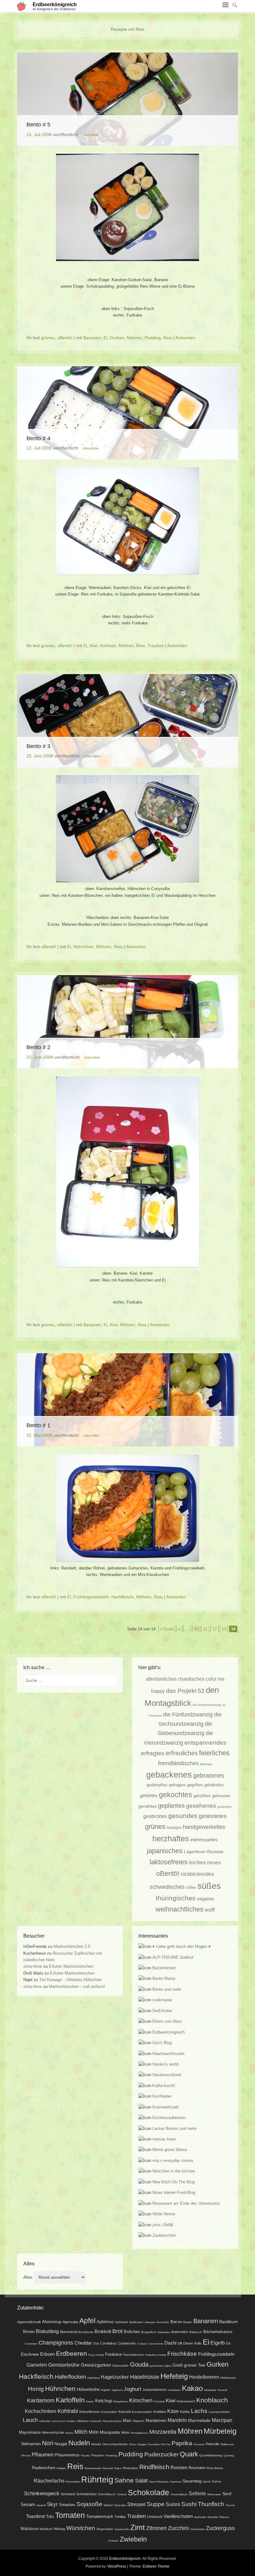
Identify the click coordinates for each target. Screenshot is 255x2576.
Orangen (142, 2444)
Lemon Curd (58, 2421)
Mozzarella (163, 2432)
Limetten (70, 2421)
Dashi (170, 2343)
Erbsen (47, 2354)
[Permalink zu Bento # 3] (127, 721)
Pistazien (98, 2455)
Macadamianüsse (112, 2421)
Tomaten (70, 2515)
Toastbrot (35, 2516)
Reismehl (108, 2468)
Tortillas (120, 2517)
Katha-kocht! (164, 2086)
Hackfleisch (123, 1597)
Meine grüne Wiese (170, 2150)
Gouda (139, 2364)
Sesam (28, 2505)
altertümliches (161, 1679)
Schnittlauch (107, 2494)
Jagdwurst (117, 2390)
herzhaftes (171, 1839)
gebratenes (209, 1775)
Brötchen (132, 2332)
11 (205, 1629)
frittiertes (206, 1764)
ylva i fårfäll (163, 2225)
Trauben (156, 646)
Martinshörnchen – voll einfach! (77, 1987)
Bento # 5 (38, 125)
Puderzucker (161, 2454)
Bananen (92, 338)
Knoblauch (212, 2400)
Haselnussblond (167, 2075)
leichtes (197, 1862)
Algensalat (70, 2322)
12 (215, 1629)
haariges (174, 1827)
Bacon (176, 2322)
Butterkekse (164, 2332)
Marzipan (222, 2420)
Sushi (189, 2504)
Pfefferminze (227, 2444)
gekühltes (202, 1796)
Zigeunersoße (122, 2529)
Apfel (87, 2321)
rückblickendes (197, 1874)
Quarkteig (229, 2456)
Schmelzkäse (86, 2494)
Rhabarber (130, 2468)
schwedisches (167, 1887)
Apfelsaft (121, 2322)
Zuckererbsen (197, 2529)
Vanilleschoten (178, 2516)
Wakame (224, 2517)
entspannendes (205, 1743)
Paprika (182, 2443)
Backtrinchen (164, 1968)
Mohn (125, 2432)
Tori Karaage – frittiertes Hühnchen (70, 1980)
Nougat (61, 2444)
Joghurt (132, 2389)
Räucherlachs (49, 2481)
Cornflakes (108, 2343)
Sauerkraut (176, 2482)
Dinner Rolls (192, 2343)
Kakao (192, 2388)
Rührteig (97, 2480)
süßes (209, 1886)
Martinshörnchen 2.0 (72, 1946)
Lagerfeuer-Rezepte (204, 1852)
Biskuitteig (47, 2331)
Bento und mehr (167, 1989)
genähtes (148, 1806)
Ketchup (104, 2401)
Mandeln (177, 2420)
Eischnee (30, 2354)
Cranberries (127, 2343)
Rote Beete (215, 2468)
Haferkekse (93, 2378)
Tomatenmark (100, 2516)
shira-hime (91, 135)
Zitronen (156, 2528)
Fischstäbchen (134, 2355)
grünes (48, 338)
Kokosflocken (90, 2412)
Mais (127, 2421)
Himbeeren (228, 2378)
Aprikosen (136, 2322)
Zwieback (113, 2541)
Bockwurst (86, 2332)
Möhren (134, 338)
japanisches (165, 1851)
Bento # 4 (38, 438)
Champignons (56, 2343)
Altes (28, 2277)
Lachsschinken (219, 2412)
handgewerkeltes (204, 1827)
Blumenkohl (69, 2332)
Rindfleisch (154, 2467)
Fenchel (100, 2355)
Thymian (230, 2505)
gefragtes (177, 1785)
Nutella (96, 2444)
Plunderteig (111, 2456)
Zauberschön (164, 2235)
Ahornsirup (52, 2322)
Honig (36, 2389)
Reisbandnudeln (93, 2468)
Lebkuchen (45, 2421)
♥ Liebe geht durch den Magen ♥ (182, 1946)
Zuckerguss (220, 2528)
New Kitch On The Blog (174, 2182)
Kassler (90, 2402)
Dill (180, 2343)
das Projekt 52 (185, 1691)
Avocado (163, 2322)
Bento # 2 (38, 1047)
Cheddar (83, 2343)
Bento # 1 (38, 1425)
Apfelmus (105, 2322)
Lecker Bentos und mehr (174, 2128)
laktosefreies (169, 1862)
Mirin (94, 2432)
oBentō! (65, 338)
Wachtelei (213, 2517)
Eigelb (218, 2343)
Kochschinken (41, 2411)
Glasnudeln (121, 2366)
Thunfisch (211, 2504)
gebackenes (169, 1775)
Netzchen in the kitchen (174, 2171)
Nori (48, 2443)
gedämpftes (157, 1785)
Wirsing (59, 2529)
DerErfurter (162, 2011)
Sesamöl (41, 2505)
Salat (141, 2481)
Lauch (30, 2420)
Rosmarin (197, 2468)
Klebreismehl (186, 2401)
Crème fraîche (156, 2344)
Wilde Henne (164, 2214)
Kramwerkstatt (165, 2107)
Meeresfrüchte (53, 2432)
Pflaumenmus (67, 2455)
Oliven (132, 2444)
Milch (81, 2432)
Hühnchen (83, 947)
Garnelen (37, 2365)
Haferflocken (70, 2377)
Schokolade (148, 2493)
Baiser (188, 2322)
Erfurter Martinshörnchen (71, 1966)
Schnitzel (122, 2494)
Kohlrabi (108, 646)
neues (214, 1862)
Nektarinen (31, 2444)
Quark (189, 2454)
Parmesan (199, 2444)
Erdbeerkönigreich (55, 5)
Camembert (31, 2344)
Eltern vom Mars (167, 2021)
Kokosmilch (109, 2412)
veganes (206, 1899)
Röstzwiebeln (73, 2482)
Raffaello (61, 2468)
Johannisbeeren (155, 2390)
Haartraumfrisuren (168, 2054)
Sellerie (197, 2494)
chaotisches (191, 1679)
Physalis (85, 2456)
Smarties (67, 2505)
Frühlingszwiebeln (91, 1597)
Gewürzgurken (96, 2365)
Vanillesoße (200, 2517)
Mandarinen (156, 2421)
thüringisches (176, 1898)
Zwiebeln (133, 2539)
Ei (105, 338)
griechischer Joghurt (161, 2366)
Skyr (52, 2504)
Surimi (173, 2504)
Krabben (160, 2412)
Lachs (199, 2411)
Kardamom (41, 2400)
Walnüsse (29, 2529)
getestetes (213, 1816)
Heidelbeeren (204, 2377)
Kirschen (141, 2400)
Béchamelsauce (218, 2332)
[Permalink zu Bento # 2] (127, 1022)
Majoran (139, 2421)
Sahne (124, 2480)
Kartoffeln (70, 2400)
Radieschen (44, 2468)
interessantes (204, 1840)
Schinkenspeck (42, 2493)
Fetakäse (114, 2354)
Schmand (68, 2494)
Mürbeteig (220, 2431)
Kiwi (93, 646)
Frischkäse (182, 2354)
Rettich (118, 2468)
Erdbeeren (72, 2353)
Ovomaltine (153, 2444)
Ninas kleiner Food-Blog (174, 2192)
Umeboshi (155, 2517)
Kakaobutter (210, 2390)
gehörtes (149, 1796)
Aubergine (150, 2322)
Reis (168, 338)
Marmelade (199, 2420)
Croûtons (142, 2344)
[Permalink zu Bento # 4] (127, 413)
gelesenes (221, 1796)
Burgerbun (149, 2332)
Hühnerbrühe (88, 2390)
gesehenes (201, 1806)
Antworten (185, 338)
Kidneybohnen (121, 2402)
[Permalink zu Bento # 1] (127, 1400)
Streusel (136, 2504)
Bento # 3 (38, 746)
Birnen (29, 2332)
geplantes (171, 1806)
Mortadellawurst (139, 2433)
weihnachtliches (179, 1909)
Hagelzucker (115, 2377)
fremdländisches (178, 1763)
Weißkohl (46, 2529)
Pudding (153, 338)
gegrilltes (195, 1785)
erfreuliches (182, 1753)
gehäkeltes (214, 1785)
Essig (91, 2355)
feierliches (214, 1753)
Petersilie (212, 2444)
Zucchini (178, 2528)
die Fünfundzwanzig (188, 1714)
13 (224, 1629)
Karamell (223, 2390)
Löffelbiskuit (82, 2421)
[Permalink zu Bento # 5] (127, 99)
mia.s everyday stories (173, 2160)
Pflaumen (43, 2455)
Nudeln (79, 2443)
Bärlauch (196, 2332)
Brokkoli (103, 2332)
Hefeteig (174, 2376)
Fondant (162, 2355)
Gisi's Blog (162, 2043)
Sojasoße (89, 2504)
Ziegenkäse (105, 2529)
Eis (228, 2343)
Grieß (178, 2365)
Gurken (117, 338)
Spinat (108, 2505)
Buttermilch (180, 2332)
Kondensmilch (142, 2412)
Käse (173, 2411)
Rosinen (179, 2467)
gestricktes (155, 1816)
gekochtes (176, 1795)
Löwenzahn (96, 2421)
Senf (227, 2494)
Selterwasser (214, 2494)
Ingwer (106, 2390)
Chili (96, 2343)
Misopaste (110, 2432)
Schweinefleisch (179, 2494)
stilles (191, 1887)
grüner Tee (195, 2365)
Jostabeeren (174, 2390)
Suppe (156, 2504)
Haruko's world (165, 2064)
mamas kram (164, 2139)
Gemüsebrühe (64, 2365)
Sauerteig (192, 2481)
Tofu (50, 2517)
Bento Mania (164, 1978)
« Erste (167, 1629)
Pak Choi (166, 2444)
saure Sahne (212, 2481)
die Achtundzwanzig (207, 1705)
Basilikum (229, 2322)
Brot (117, 2331)
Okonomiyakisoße (115, 2444)
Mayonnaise (30, 2432)
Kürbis (185, 2412)
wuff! (210, 1910)
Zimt (138, 2528)
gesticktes (225, 1807)
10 (196, 1629)
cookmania (162, 2000)
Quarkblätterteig (211, 2455)
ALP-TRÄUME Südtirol (173, 1957)
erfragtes (153, 1753)
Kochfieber (162, 2096)
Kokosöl (125, 2412)
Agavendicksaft (29, 2322)
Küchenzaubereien (169, 2118)
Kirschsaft (159, 2402)
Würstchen (81, 2528)
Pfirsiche (26, 2456)
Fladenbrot (151, 2355)
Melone (69, 2433)
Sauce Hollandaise (159, 2482)
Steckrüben (120, 2505)
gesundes (183, 1816)
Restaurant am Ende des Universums (186, 2203)
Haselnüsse (145, 2377)
